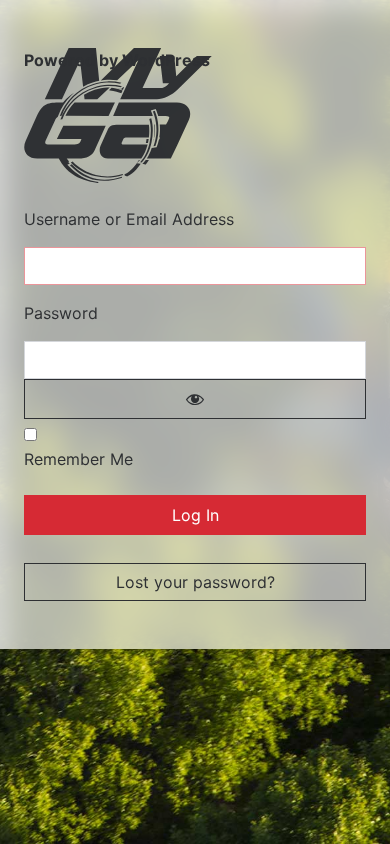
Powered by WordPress (117, 60)
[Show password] (195, 399)
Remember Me (78, 459)
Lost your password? (195, 582)
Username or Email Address (129, 219)
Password (61, 313)
